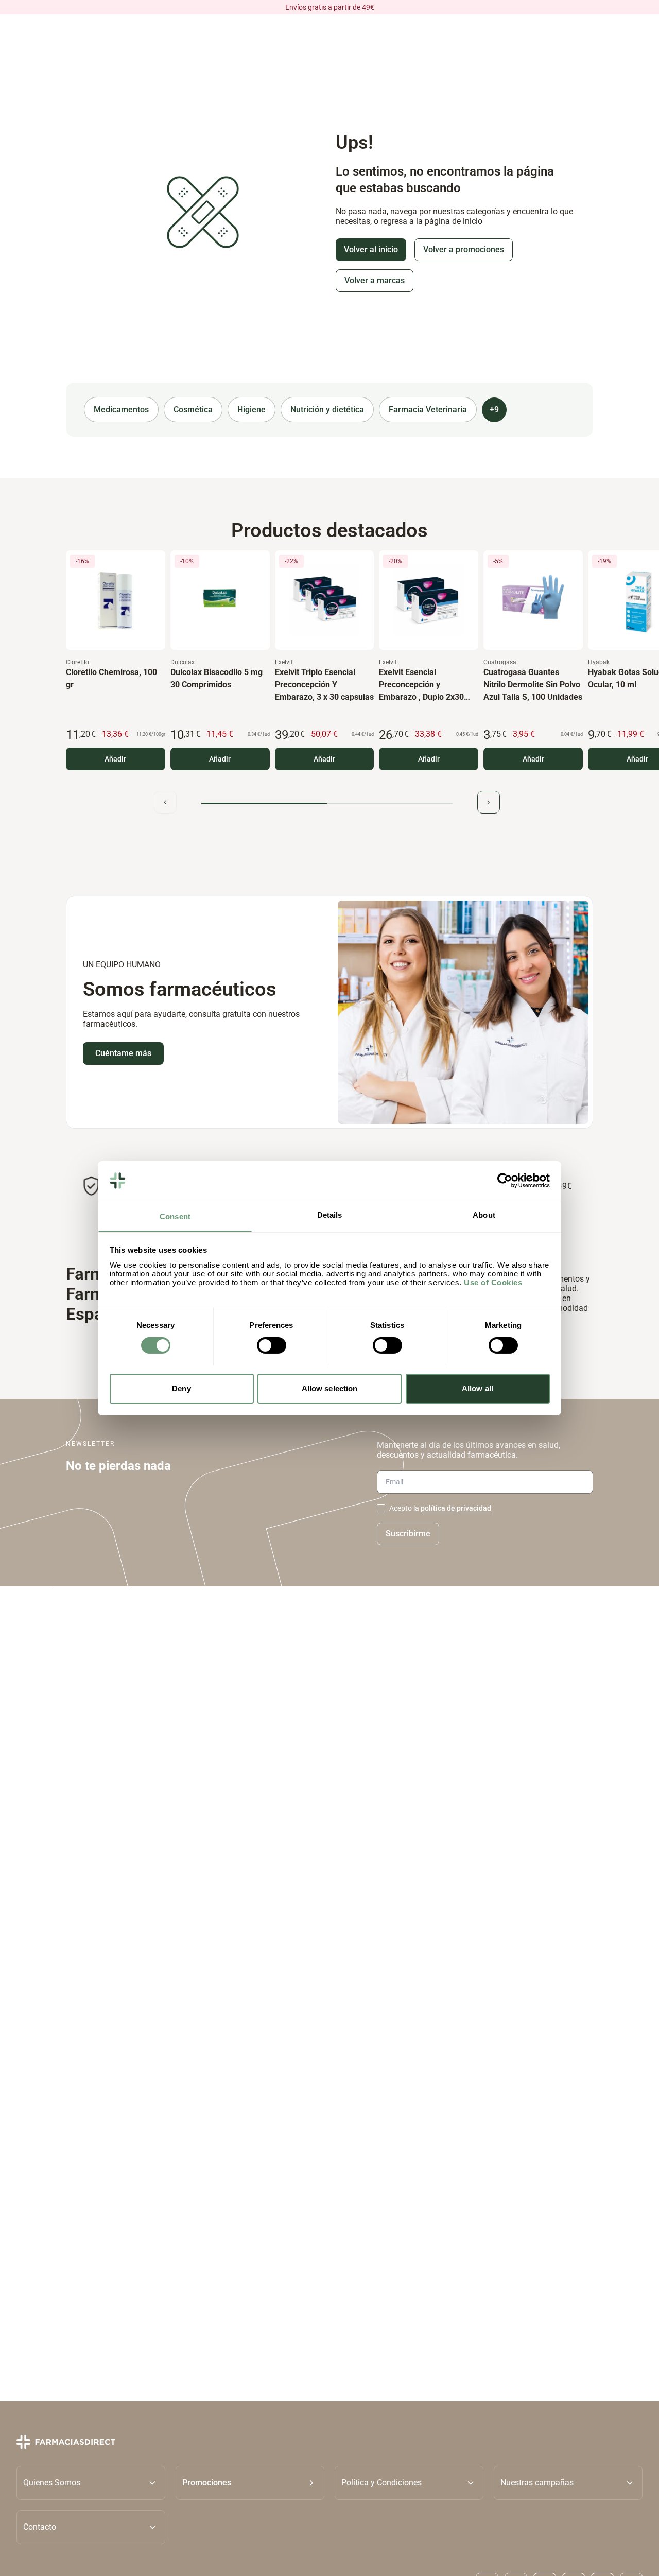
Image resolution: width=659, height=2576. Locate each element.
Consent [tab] (175, 1216)
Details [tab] (330, 1214)
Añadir (115, 759)
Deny (181, 1388)
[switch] (272, 1345)
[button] (250, 2482)
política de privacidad (456, 1508)
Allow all (478, 1388)
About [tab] (484, 1214)
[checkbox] (381, 1508)
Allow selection (330, 1388)
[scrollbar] (327, 803)
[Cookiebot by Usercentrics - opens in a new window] (505, 1181)
